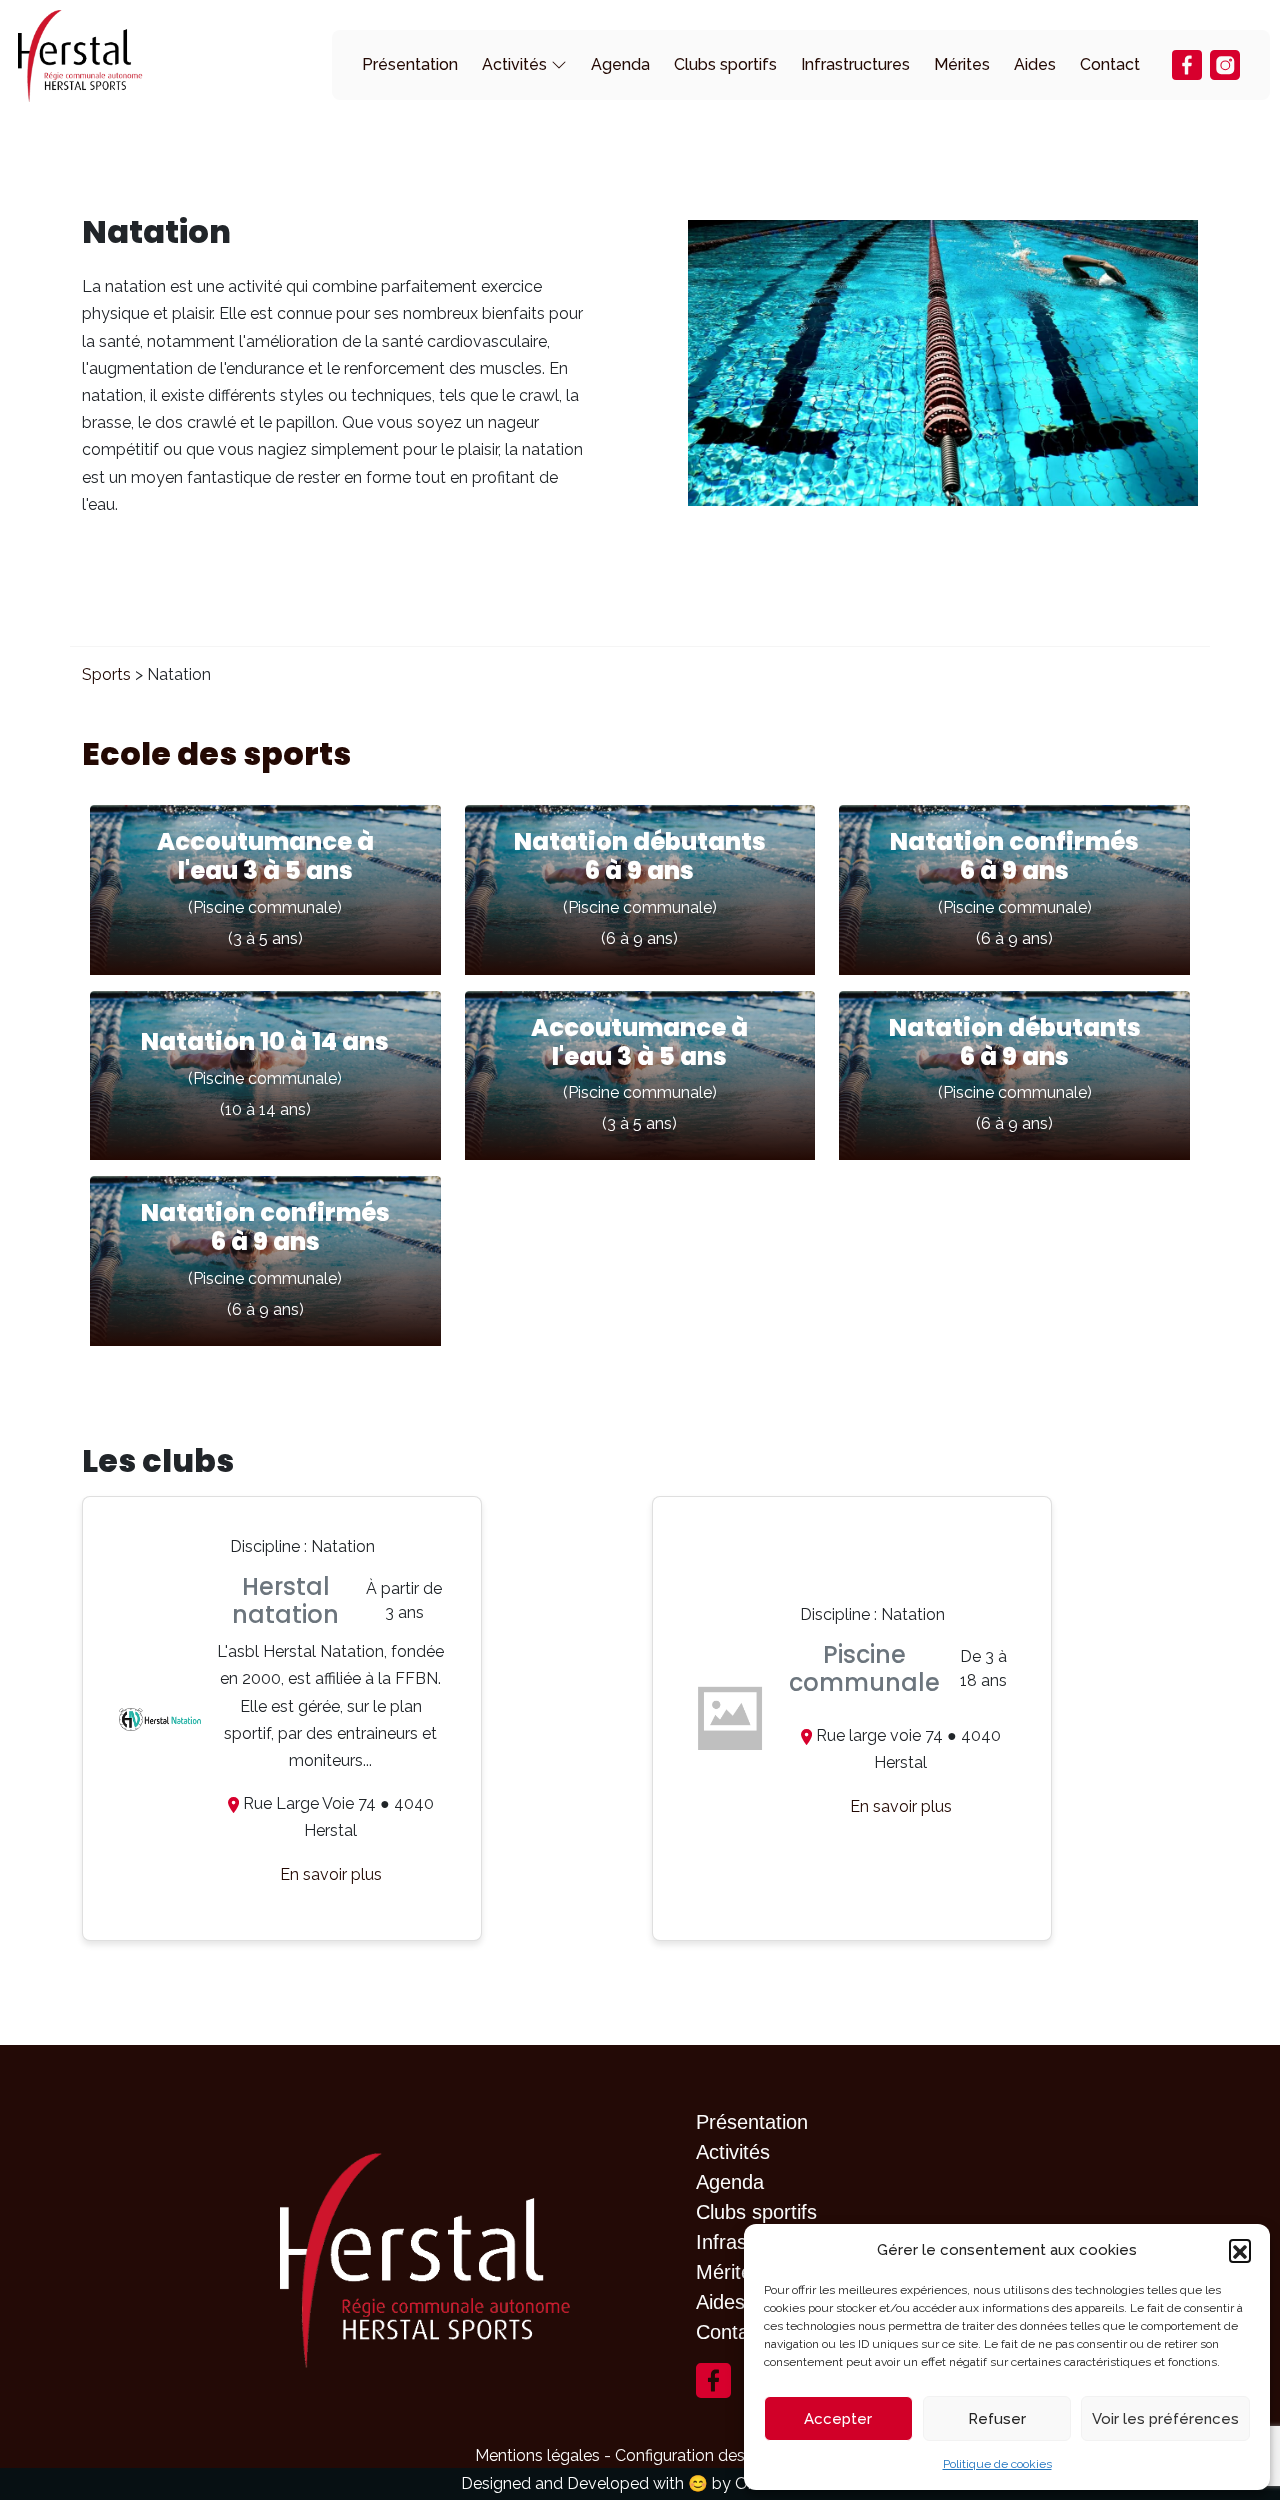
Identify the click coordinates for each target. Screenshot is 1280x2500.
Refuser (997, 2419)
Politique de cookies (997, 2464)
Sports (106, 674)
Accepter (838, 2419)
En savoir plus (331, 1874)
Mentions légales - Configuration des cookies (640, 2455)
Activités (514, 64)
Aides (1035, 64)
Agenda (620, 64)
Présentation (410, 64)
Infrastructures (855, 64)
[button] (1240, 2250)
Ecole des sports (216, 753)
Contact (1110, 64)
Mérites (962, 64)
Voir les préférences (1165, 2419)
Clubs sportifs (725, 64)
